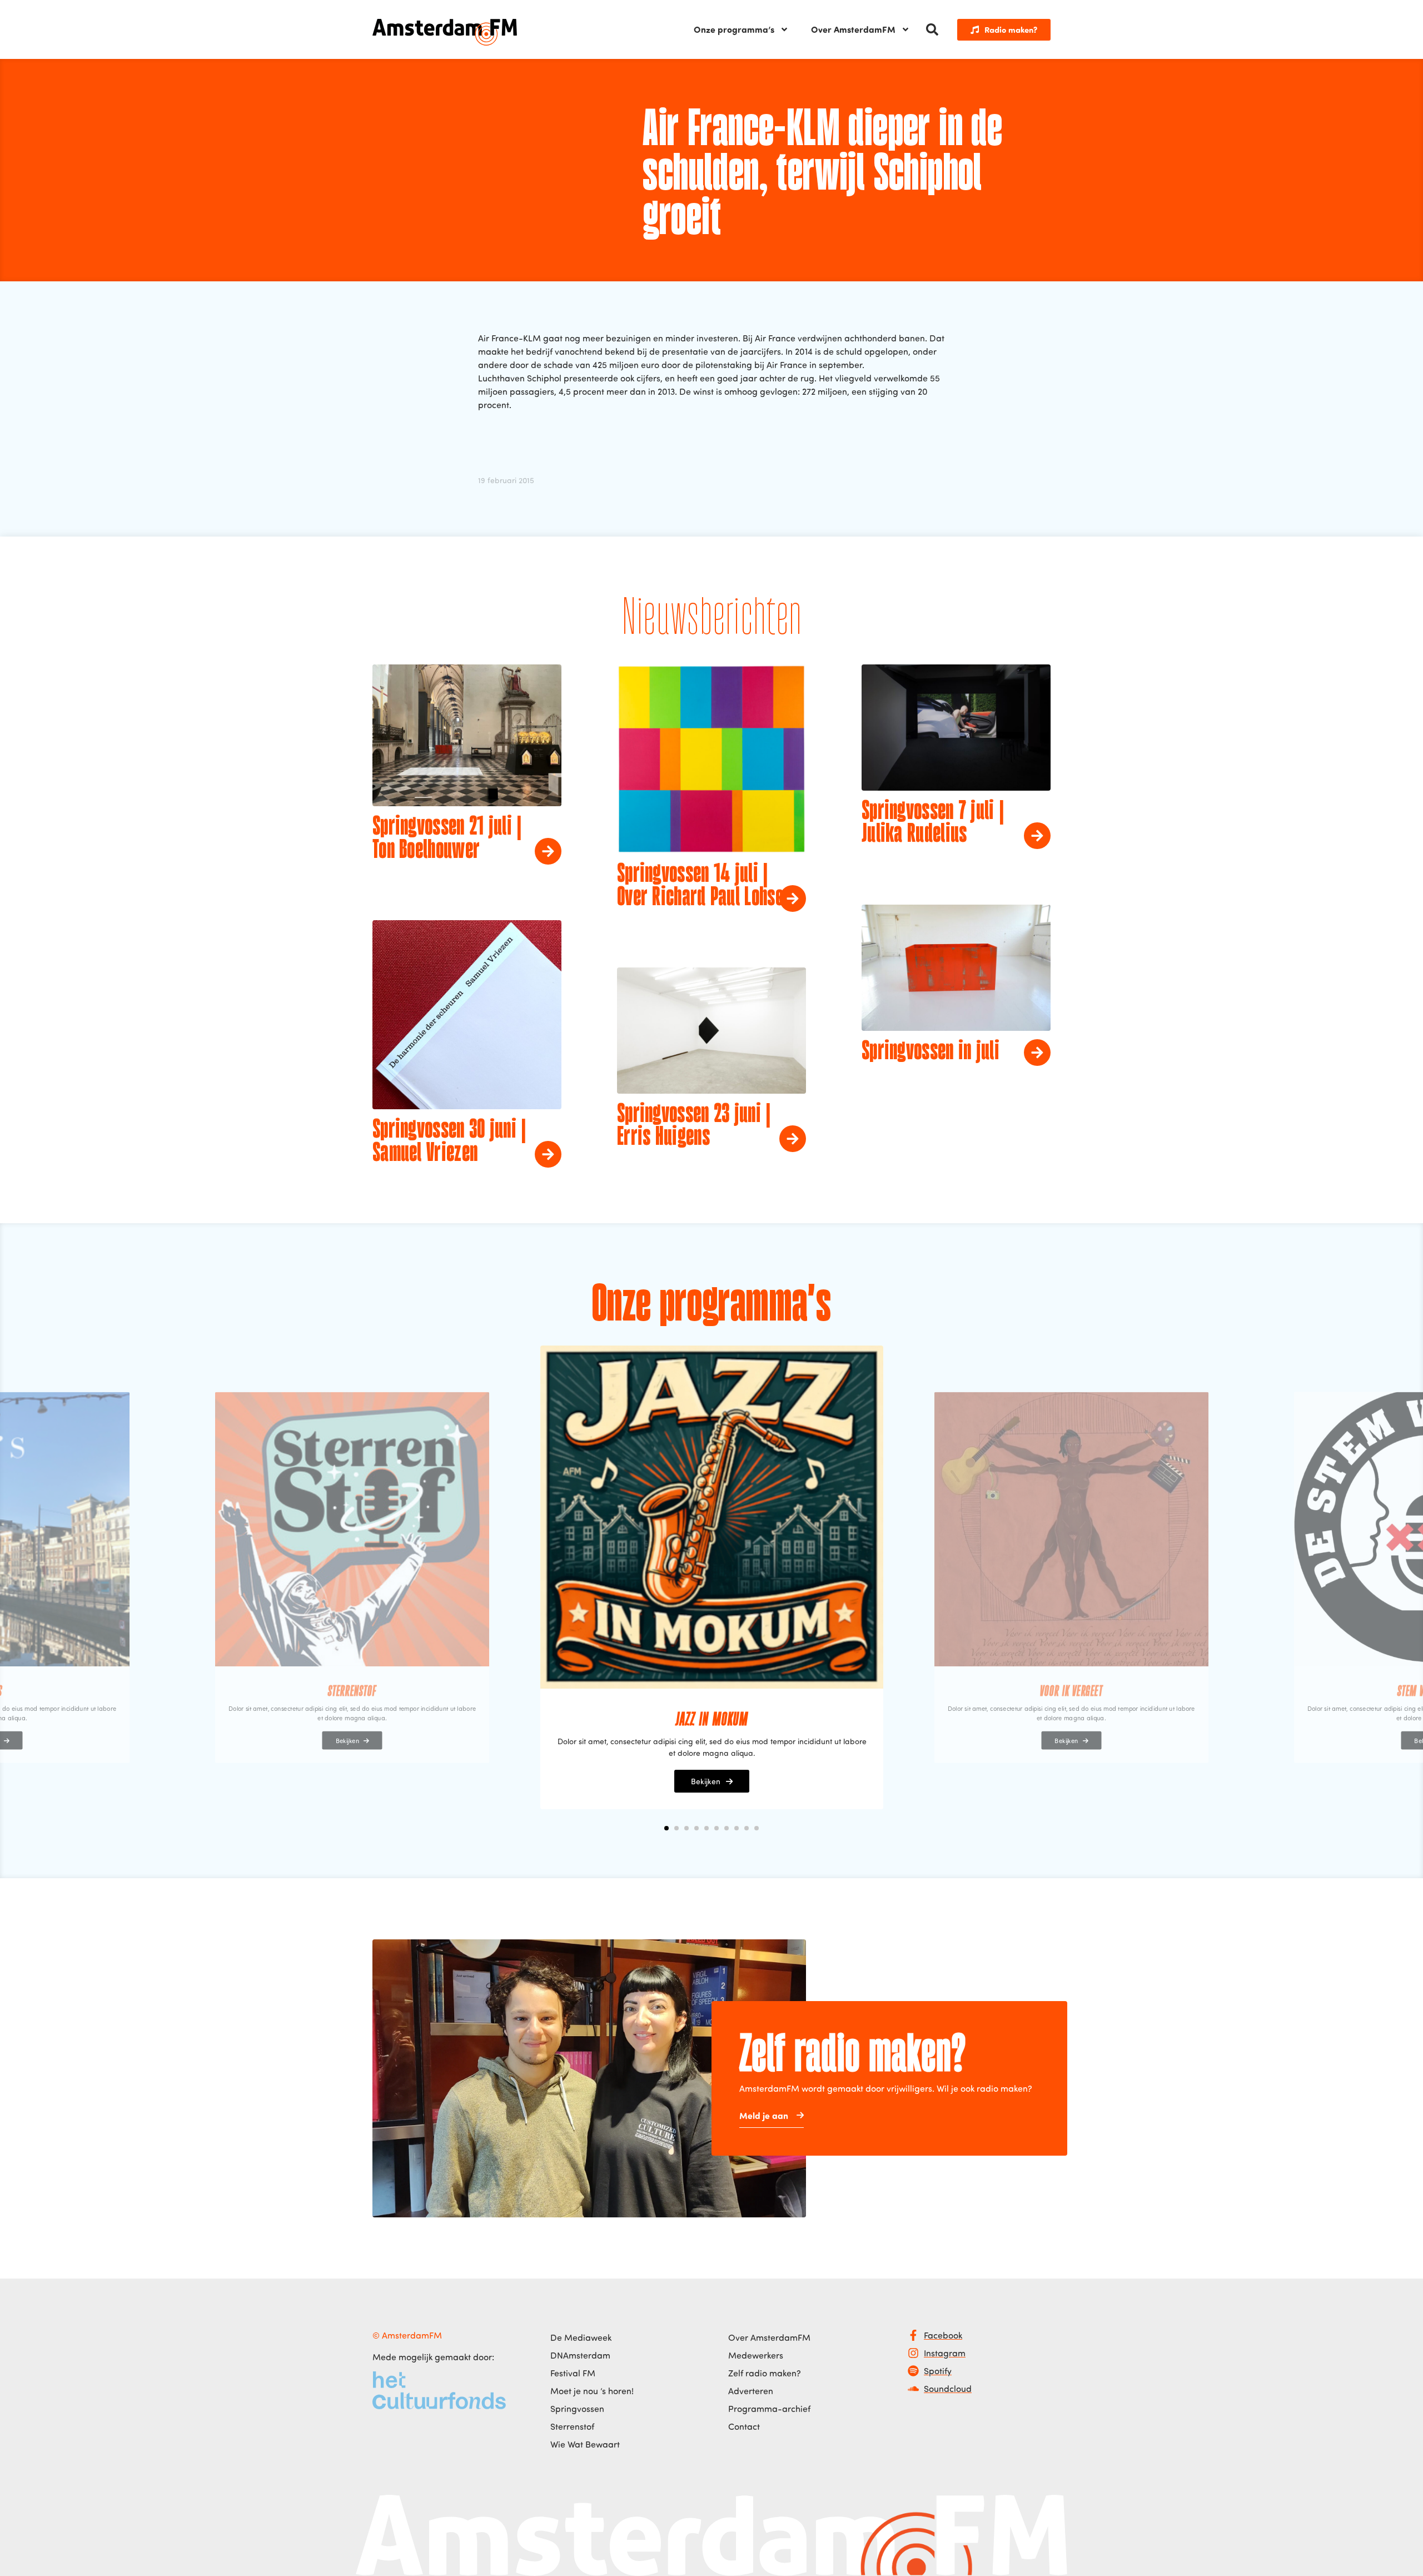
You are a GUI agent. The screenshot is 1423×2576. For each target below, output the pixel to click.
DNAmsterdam (580, 2355)
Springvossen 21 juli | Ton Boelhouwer (447, 839)
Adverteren (751, 2391)
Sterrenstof (572, 2426)
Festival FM (573, 2373)
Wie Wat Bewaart (585, 2444)
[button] (932, 29)
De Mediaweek (581, 2337)
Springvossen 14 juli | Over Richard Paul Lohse (700, 886)
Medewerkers (756, 2355)
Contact (744, 2426)
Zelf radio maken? (765, 2373)
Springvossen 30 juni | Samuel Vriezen (449, 1142)
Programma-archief (769, 2409)
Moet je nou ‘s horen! (592, 2391)
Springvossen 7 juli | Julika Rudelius (933, 823)
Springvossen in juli (931, 1052)
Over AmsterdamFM (853, 29)
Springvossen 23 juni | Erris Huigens (694, 1126)
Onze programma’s (734, 29)
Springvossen (577, 2409)
